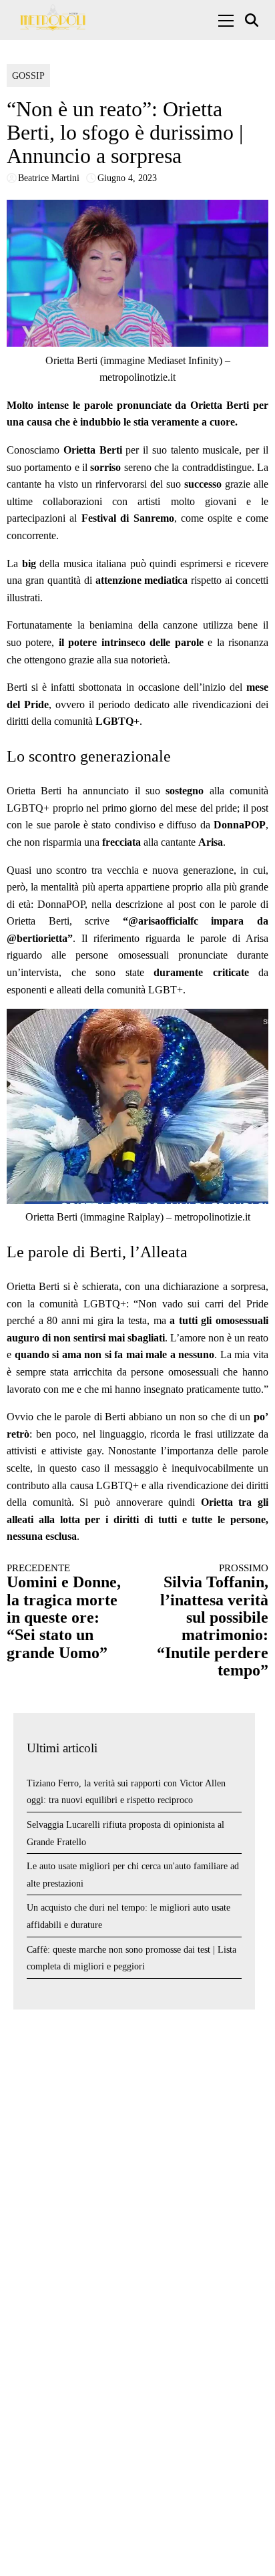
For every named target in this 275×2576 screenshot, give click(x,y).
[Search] (253, 20)
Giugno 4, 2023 (127, 178)
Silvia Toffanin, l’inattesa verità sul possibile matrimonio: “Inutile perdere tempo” (213, 1621)
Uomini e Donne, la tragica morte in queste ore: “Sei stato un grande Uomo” (64, 1612)
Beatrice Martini (49, 178)
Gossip (28, 76)
